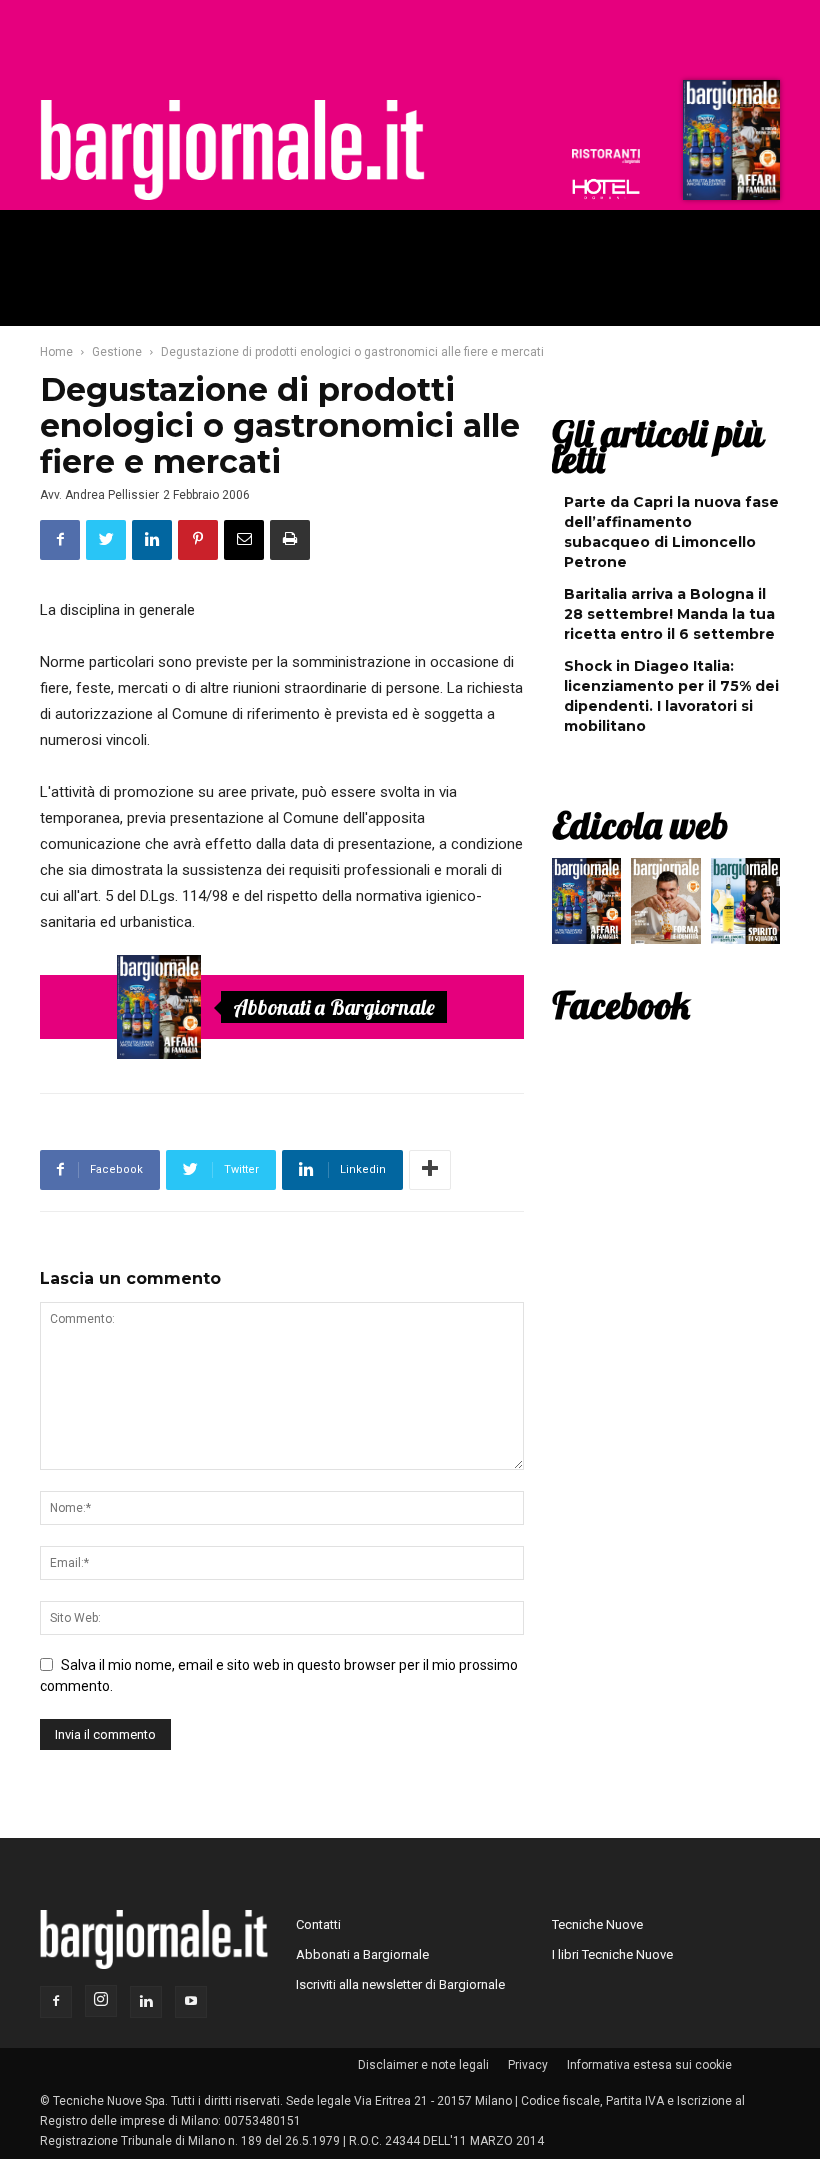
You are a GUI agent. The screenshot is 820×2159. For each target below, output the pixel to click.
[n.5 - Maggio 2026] (745, 906)
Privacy (528, 2065)
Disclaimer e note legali (423, 2065)
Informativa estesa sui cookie (649, 2065)
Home (56, 352)
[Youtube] (191, 2002)
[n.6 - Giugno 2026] (665, 906)
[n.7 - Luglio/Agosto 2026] (729, 145)
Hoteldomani (606, 189)
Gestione (117, 352)
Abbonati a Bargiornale (334, 1007)
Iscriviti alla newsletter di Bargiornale (400, 1984)
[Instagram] (101, 2001)
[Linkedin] (146, 2002)
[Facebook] (56, 2002)
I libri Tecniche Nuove (612, 1954)
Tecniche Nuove (597, 1924)
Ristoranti (606, 156)
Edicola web (640, 825)
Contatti (318, 1924)
